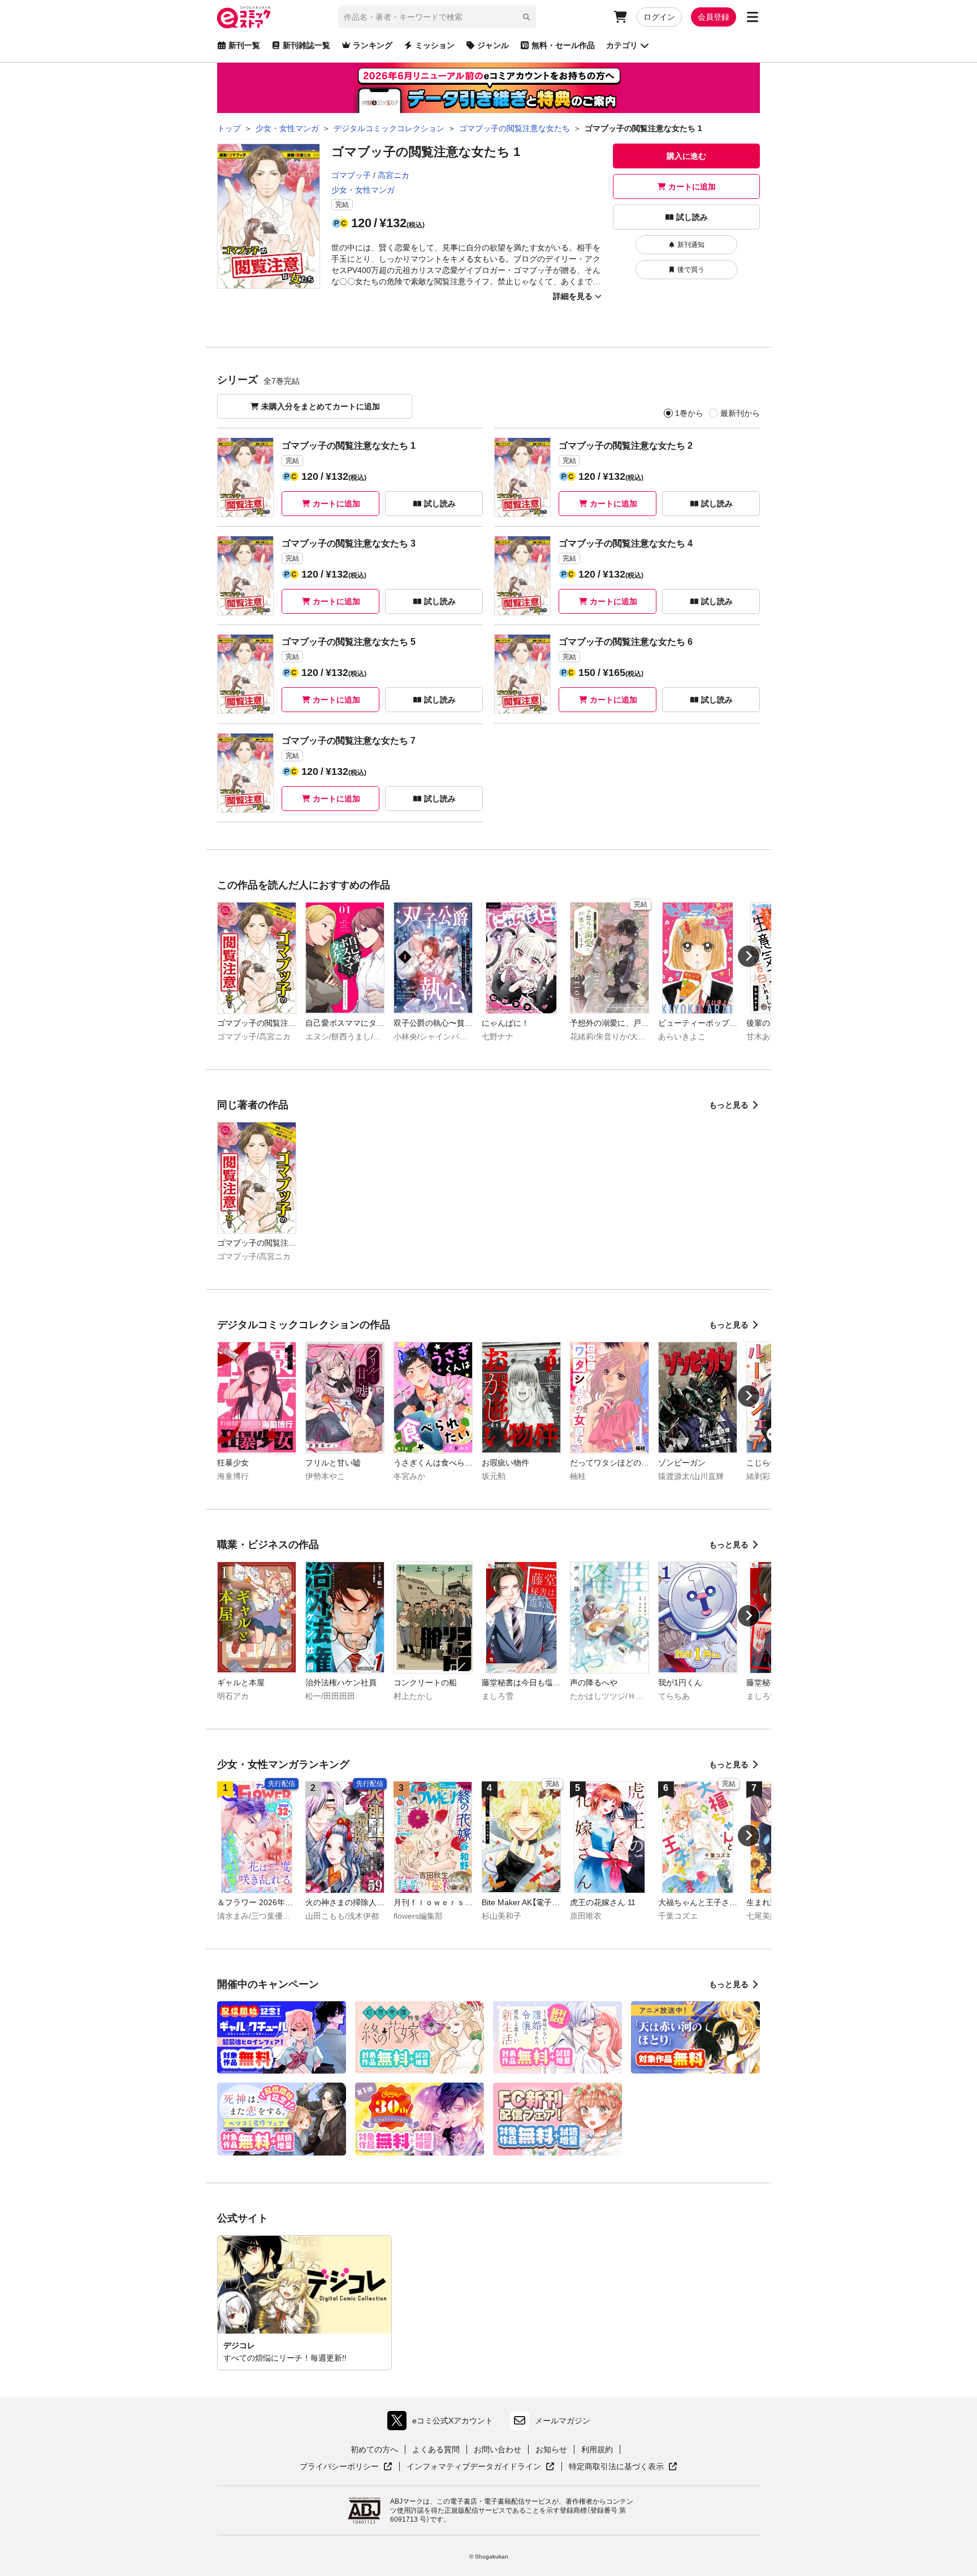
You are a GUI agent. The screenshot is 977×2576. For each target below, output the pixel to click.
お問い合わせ (498, 2449)
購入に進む (686, 156)
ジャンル (493, 45)
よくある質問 (436, 2449)
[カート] (620, 17)
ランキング (373, 45)
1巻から (689, 413)
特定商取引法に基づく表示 (623, 2467)
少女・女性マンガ (363, 190)
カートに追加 (692, 187)
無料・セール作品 (563, 45)
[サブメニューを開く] (753, 17)
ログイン (659, 17)
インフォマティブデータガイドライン (474, 2467)
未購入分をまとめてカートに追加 (321, 406)
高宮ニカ (394, 175)
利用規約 (597, 2449)
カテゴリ (622, 45)
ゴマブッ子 (351, 175)
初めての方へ (374, 2449)
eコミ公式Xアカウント (443, 2423)
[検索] (526, 17)
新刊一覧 (244, 45)
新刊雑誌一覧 (306, 45)
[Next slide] (749, 956)
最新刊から (740, 413)
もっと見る (729, 1105)
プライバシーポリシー (346, 2467)
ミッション (435, 45)
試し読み (692, 217)
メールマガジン (563, 2421)
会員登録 (714, 17)
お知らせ (551, 2449)
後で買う (691, 270)
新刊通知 (691, 245)
